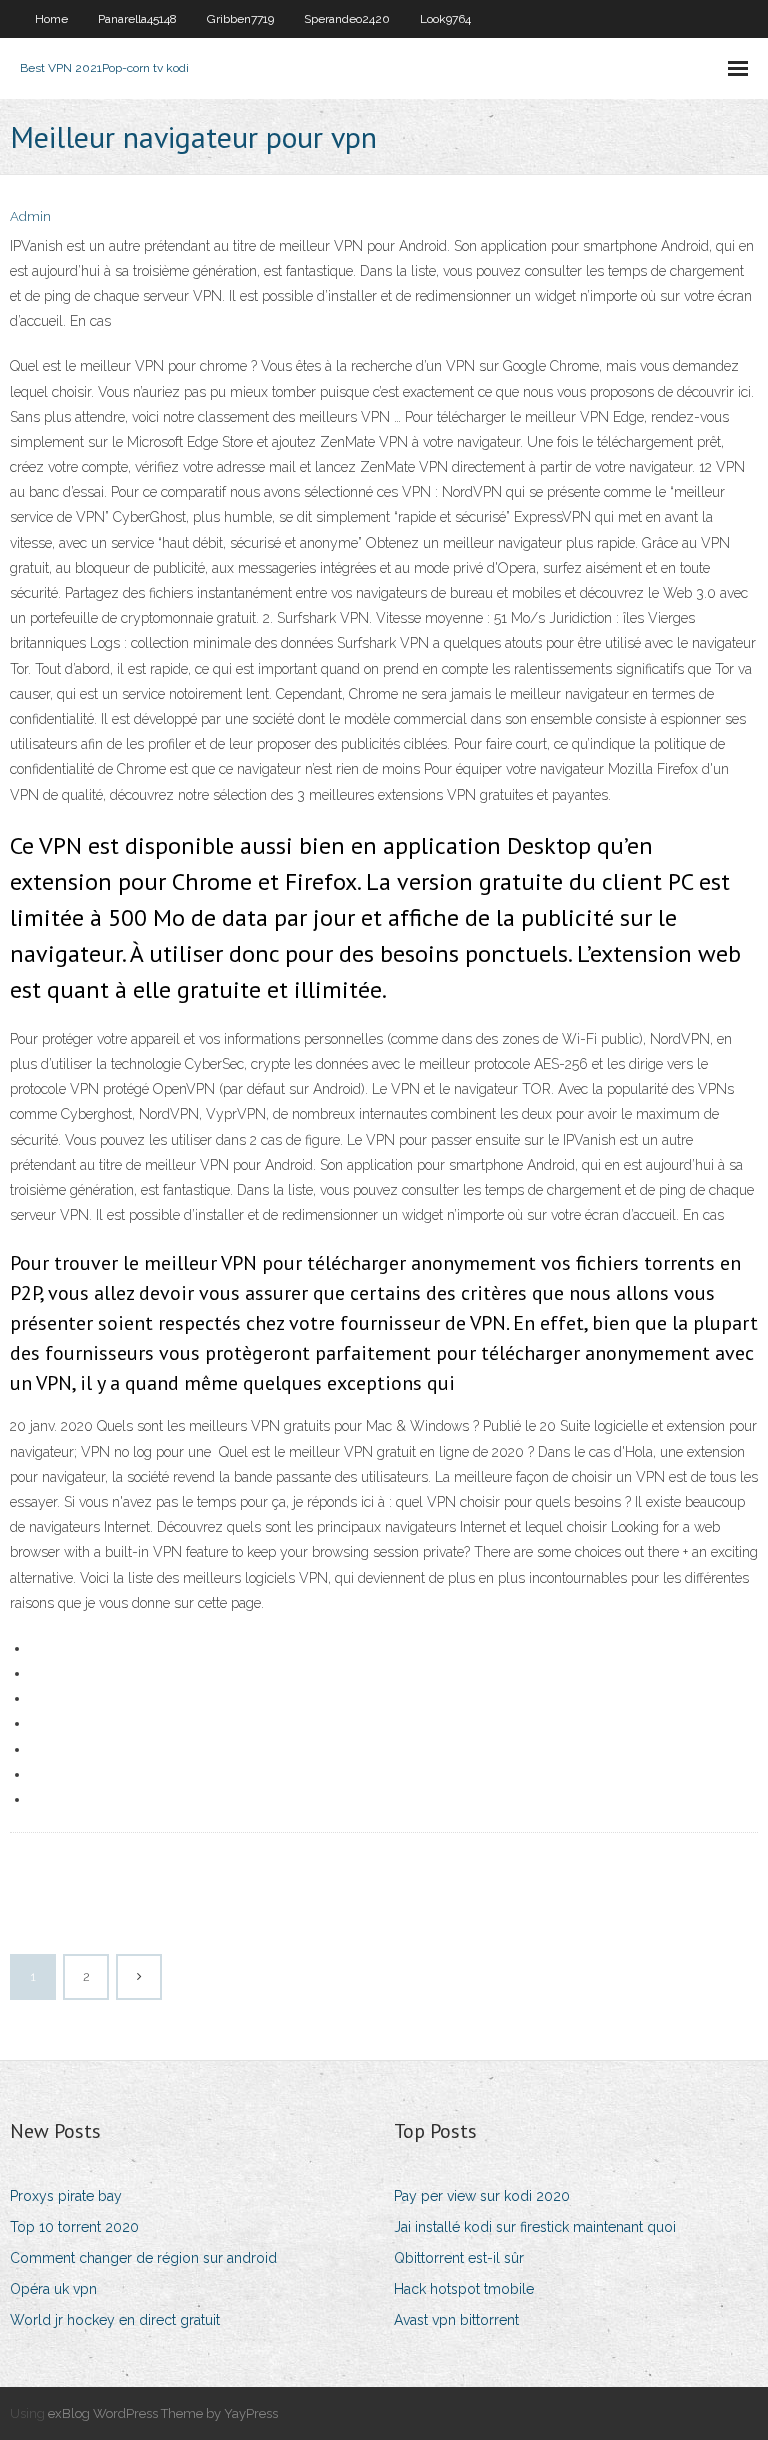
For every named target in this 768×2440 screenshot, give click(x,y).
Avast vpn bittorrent (456, 2320)
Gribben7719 (240, 19)
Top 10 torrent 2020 (74, 2227)
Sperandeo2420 (347, 19)
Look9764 (445, 19)
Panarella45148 (137, 19)
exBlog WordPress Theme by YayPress (163, 2413)
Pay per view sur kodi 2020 (482, 2196)
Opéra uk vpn (53, 2289)
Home (51, 19)
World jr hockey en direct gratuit (115, 2320)
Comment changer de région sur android (143, 2258)
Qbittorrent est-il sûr (459, 2258)
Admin (30, 216)
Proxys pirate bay (66, 2196)
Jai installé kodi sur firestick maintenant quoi (535, 2227)
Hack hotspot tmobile (464, 2289)
